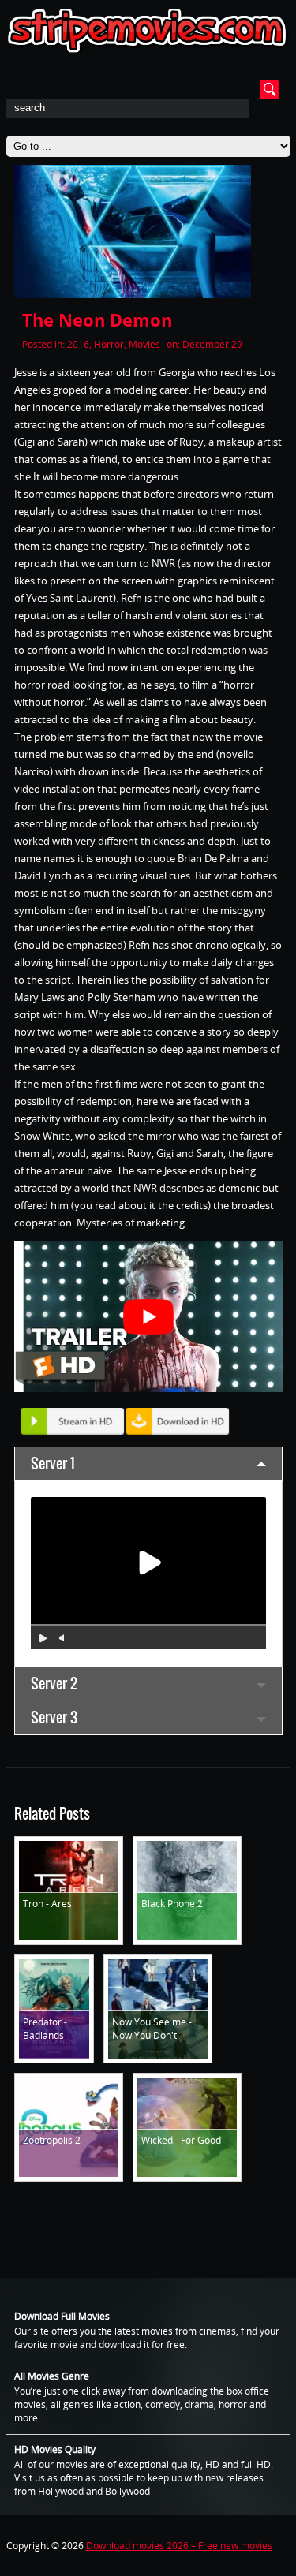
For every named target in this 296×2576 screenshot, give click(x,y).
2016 (78, 344)
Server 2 (54, 1684)
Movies (144, 344)
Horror (109, 344)
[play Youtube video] (148, 1317)
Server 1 (53, 1463)
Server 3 (54, 1717)
